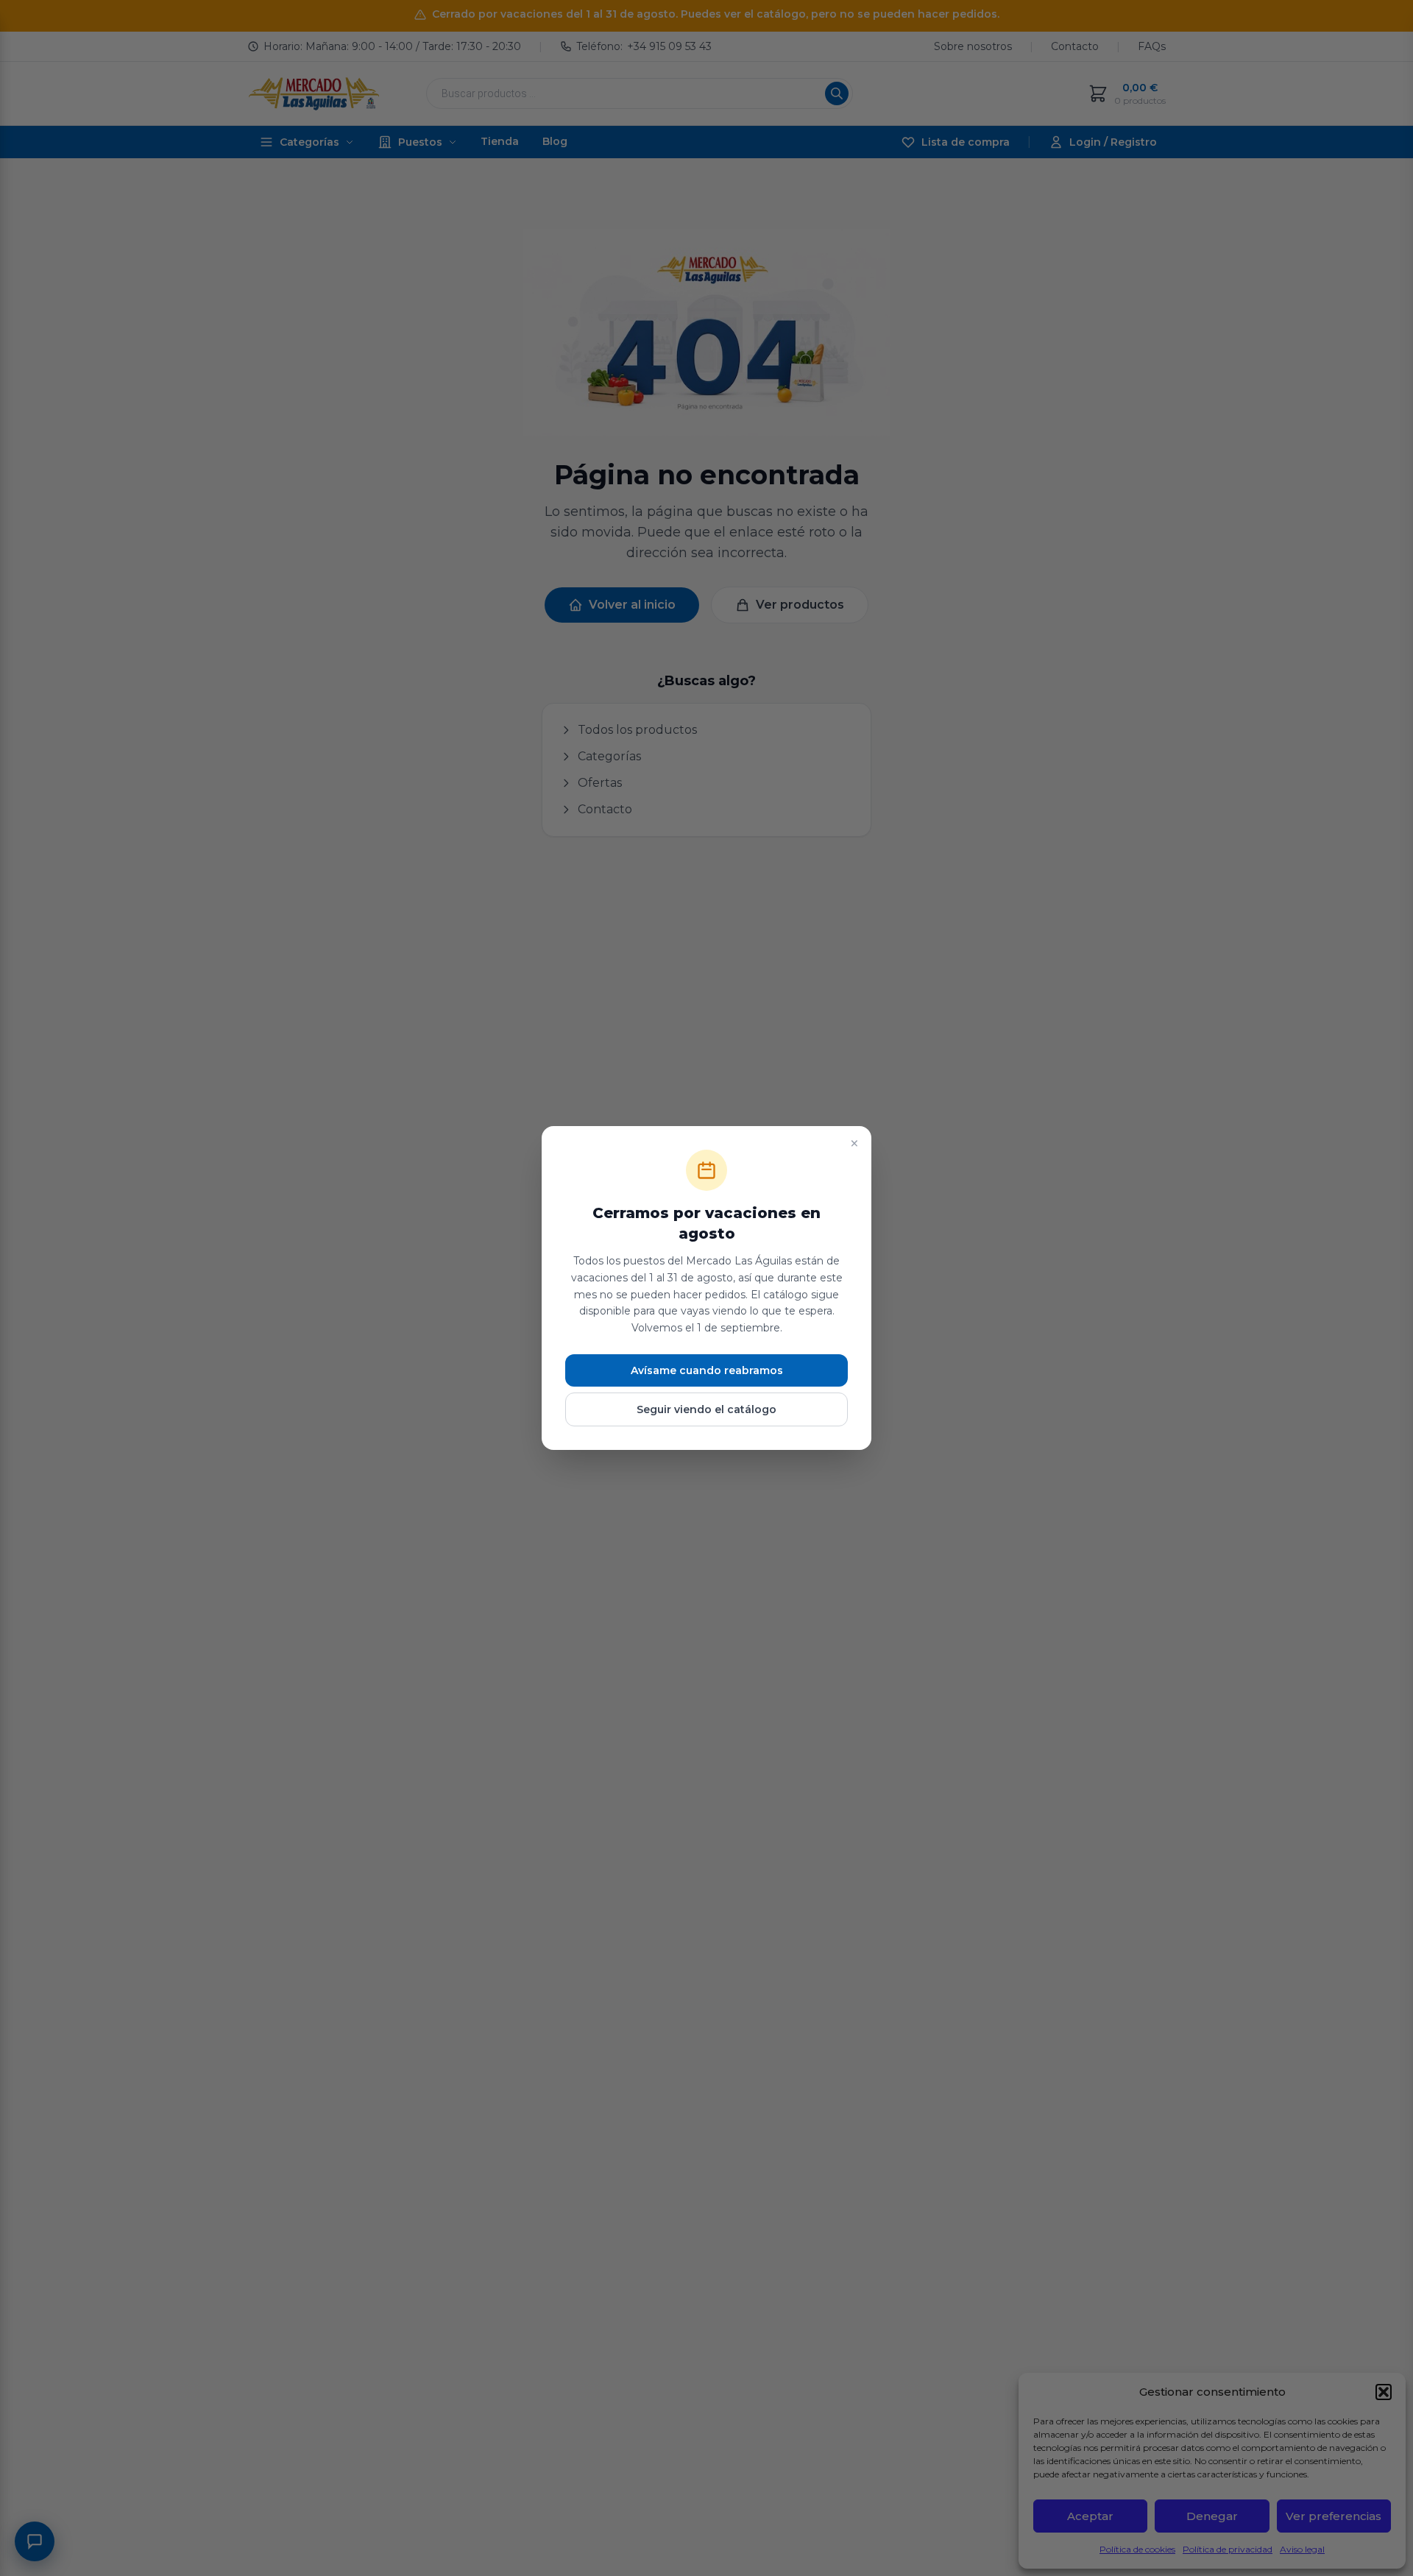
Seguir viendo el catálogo (706, 1409)
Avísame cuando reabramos (707, 1370)
